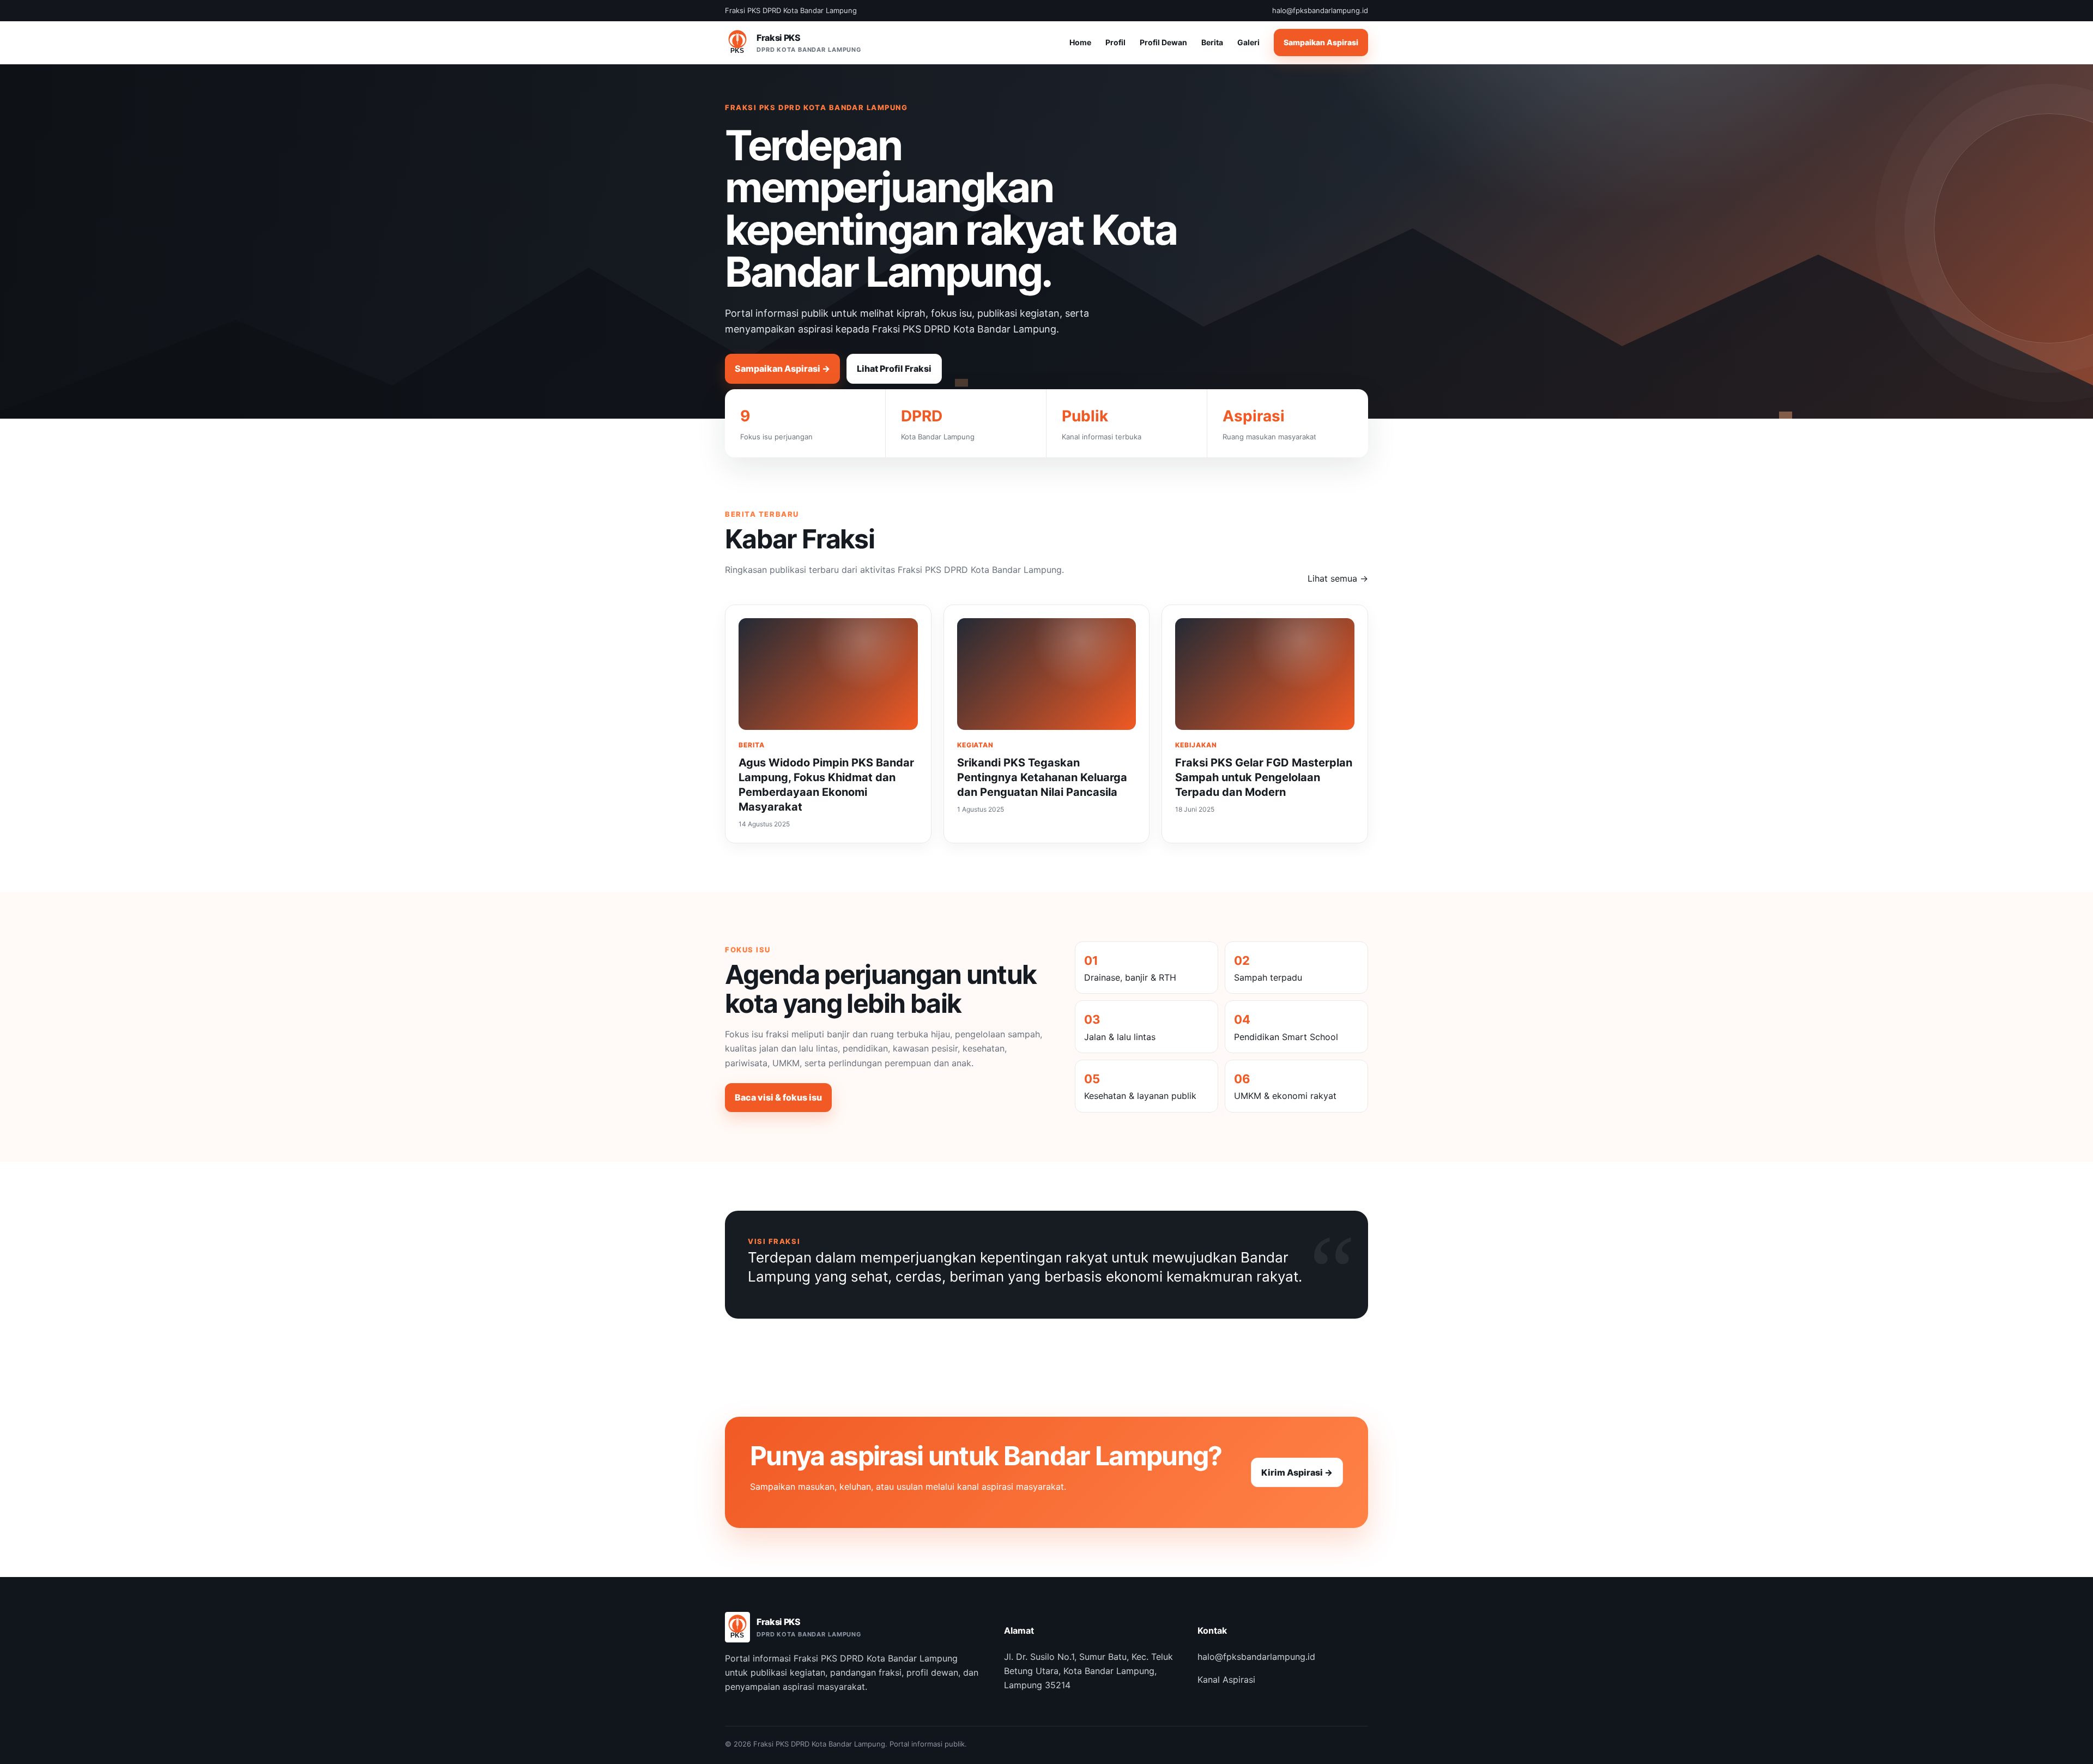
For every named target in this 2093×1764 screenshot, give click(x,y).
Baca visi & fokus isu (778, 1097)
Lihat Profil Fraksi (894, 368)
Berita (1212, 43)
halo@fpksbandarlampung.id (1256, 1657)
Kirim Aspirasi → (1297, 1472)
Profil (1115, 43)
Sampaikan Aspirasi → (782, 368)
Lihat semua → (1338, 578)
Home (1080, 43)
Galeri (1248, 43)
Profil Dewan (1163, 43)
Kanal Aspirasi (1226, 1680)
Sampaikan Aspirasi (1321, 43)
